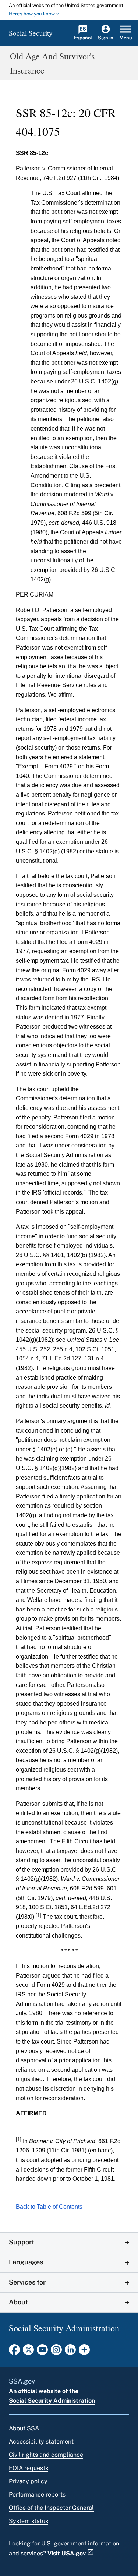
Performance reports (37, 2494)
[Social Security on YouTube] (42, 2352)
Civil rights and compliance (46, 2455)
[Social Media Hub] (84, 2352)
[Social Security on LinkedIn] (70, 2352)
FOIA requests (29, 2468)
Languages (26, 2262)
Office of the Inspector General (51, 2508)
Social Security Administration (52, 2401)
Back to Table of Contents (49, 2207)
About (18, 2302)
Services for (27, 2282)
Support (22, 2242)
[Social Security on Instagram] (56, 2352)
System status (29, 2521)
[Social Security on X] (28, 2352)
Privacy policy (28, 2481)
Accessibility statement (41, 2441)
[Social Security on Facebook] (14, 2352)
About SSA (24, 2428)
